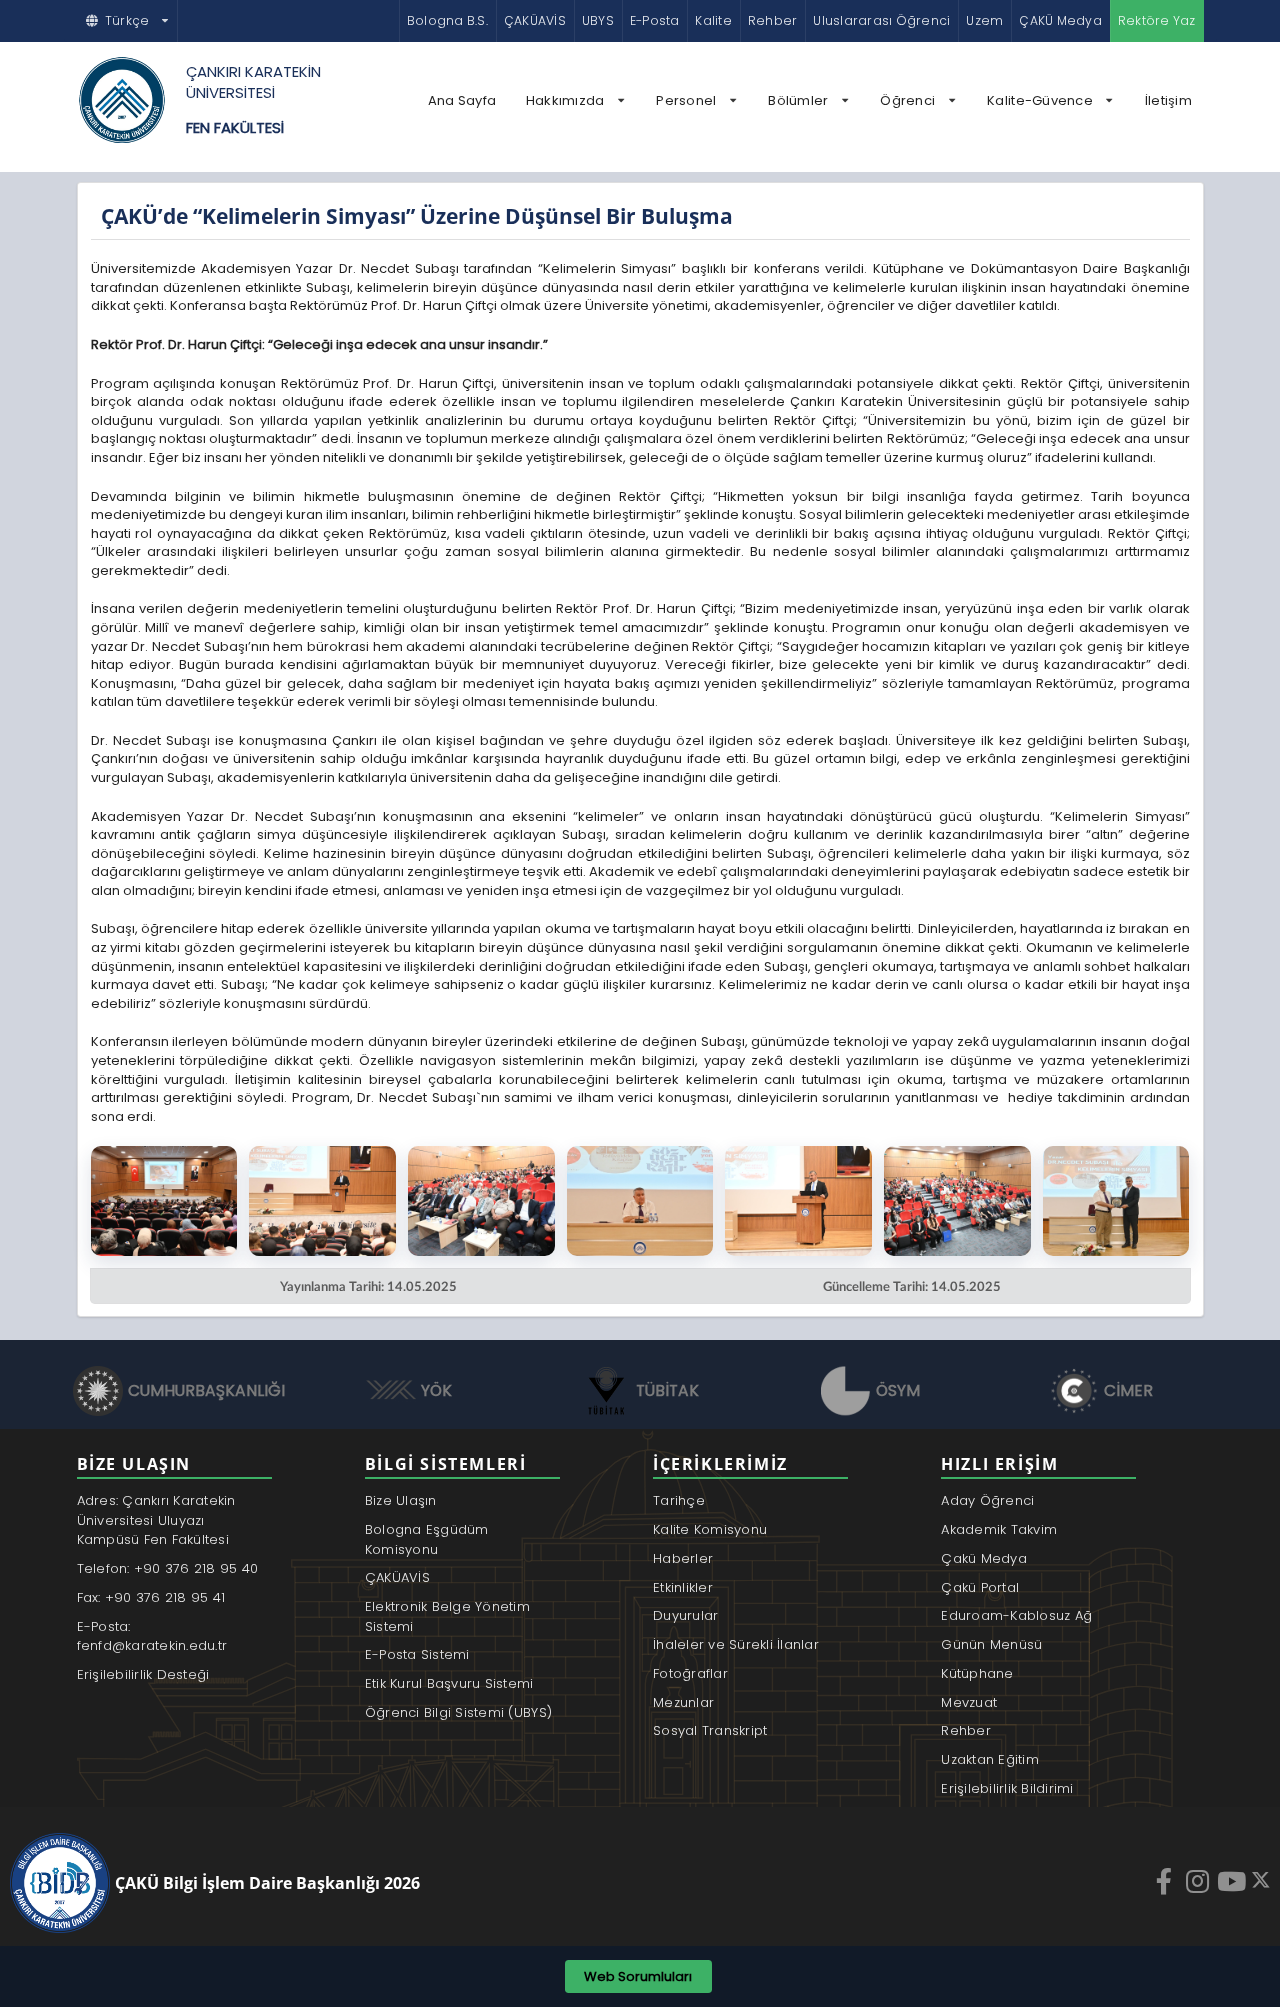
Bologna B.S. (447, 20)
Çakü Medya (984, 1558)
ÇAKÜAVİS (535, 20)
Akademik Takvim (999, 1529)
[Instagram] (1200, 1881)
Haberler (683, 1558)
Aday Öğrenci (987, 1500)
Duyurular (685, 1615)
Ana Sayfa (462, 100)
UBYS (598, 20)
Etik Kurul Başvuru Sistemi (449, 1683)
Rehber (772, 20)
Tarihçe (679, 1500)
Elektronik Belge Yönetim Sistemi (447, 1616)
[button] (128, 21)
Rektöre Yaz (1157, 20)
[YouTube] (1234, 1881)
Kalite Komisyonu (710, 1529)
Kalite (713, 20)
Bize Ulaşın (401, 1500)
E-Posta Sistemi (417, 1654)
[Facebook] (1166, 1881)
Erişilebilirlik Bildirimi (1007, 1788)
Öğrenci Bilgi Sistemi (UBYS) (458, 1712)
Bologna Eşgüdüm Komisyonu (427, 1539)
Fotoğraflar (690, 1673)
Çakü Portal (980, 1587)
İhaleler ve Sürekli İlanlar (736, 1644)
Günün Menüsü (991, 1644)
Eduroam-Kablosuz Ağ (1016, 1615)
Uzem (984, 20)
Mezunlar (683, 1702)
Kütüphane (977, 1673)
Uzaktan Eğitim (990, 1759)
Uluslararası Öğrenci (881, 20)
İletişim (1168, 100)
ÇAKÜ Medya (1060, 20)
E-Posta (655, 20)
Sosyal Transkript (710, 1730)
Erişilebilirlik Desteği (143, 1674)
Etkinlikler (683, 1587)
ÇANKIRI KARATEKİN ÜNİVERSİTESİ (253, 82)
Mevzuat (969, 1702)
